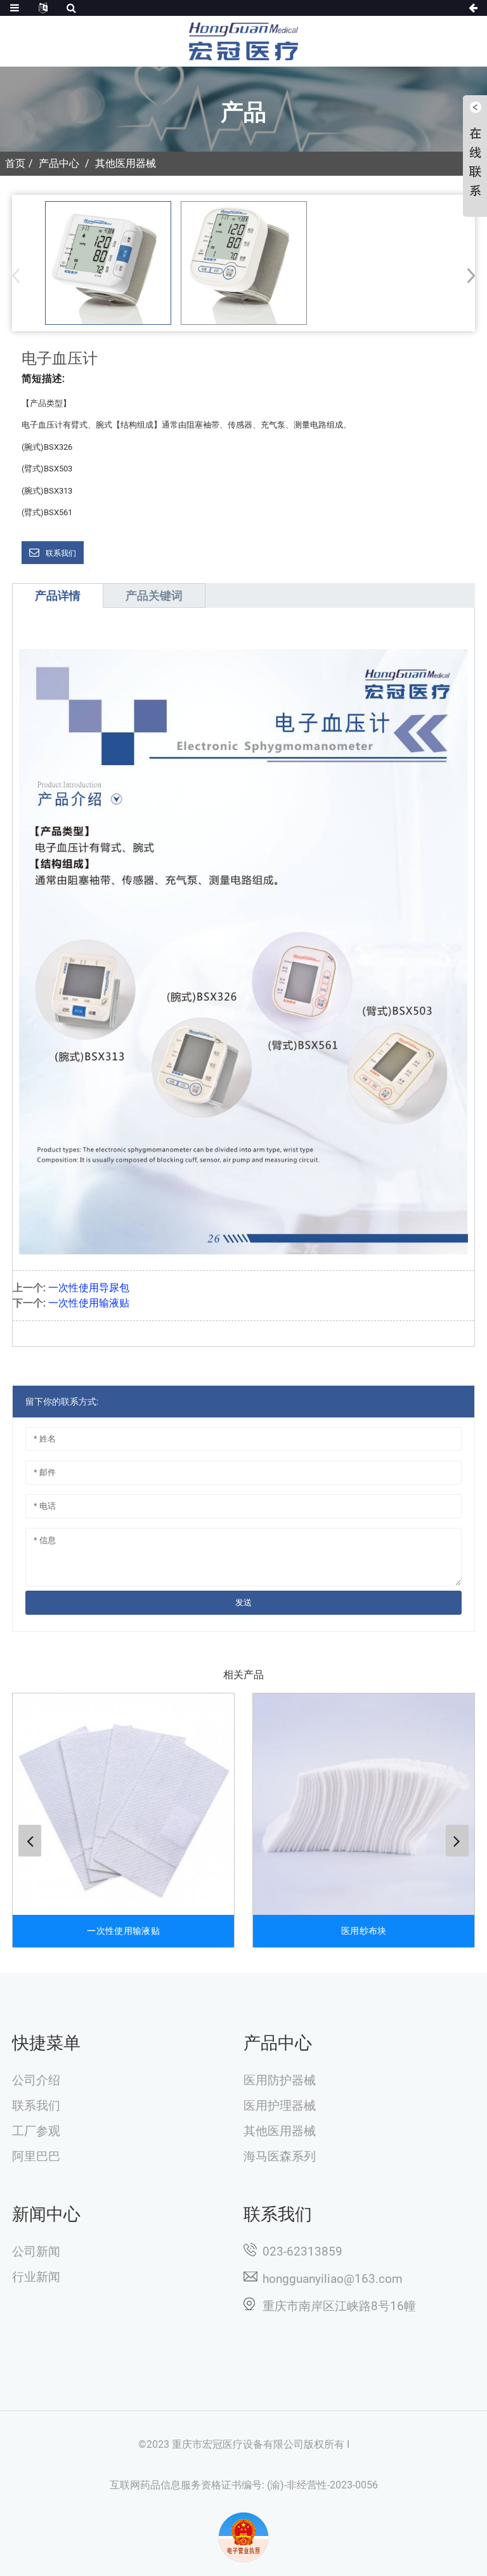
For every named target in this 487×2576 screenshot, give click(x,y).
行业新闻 (36, 2277)
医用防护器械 (280, 2080)
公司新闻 (36, 2252)
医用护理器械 (280, 2106)
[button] (467, 275)
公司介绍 (36, 2080)
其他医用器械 (126, 163)
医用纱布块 (364, 1931)
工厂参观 (36, 2131)
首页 (15, 163)
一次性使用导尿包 (89, 1288)
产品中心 (59, 163)
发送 (243, 1602)
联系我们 (61, 553)
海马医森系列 (280, 2157)
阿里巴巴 (36, 2157)
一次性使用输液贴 (89, 1303)
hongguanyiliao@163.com (333, 2279)
